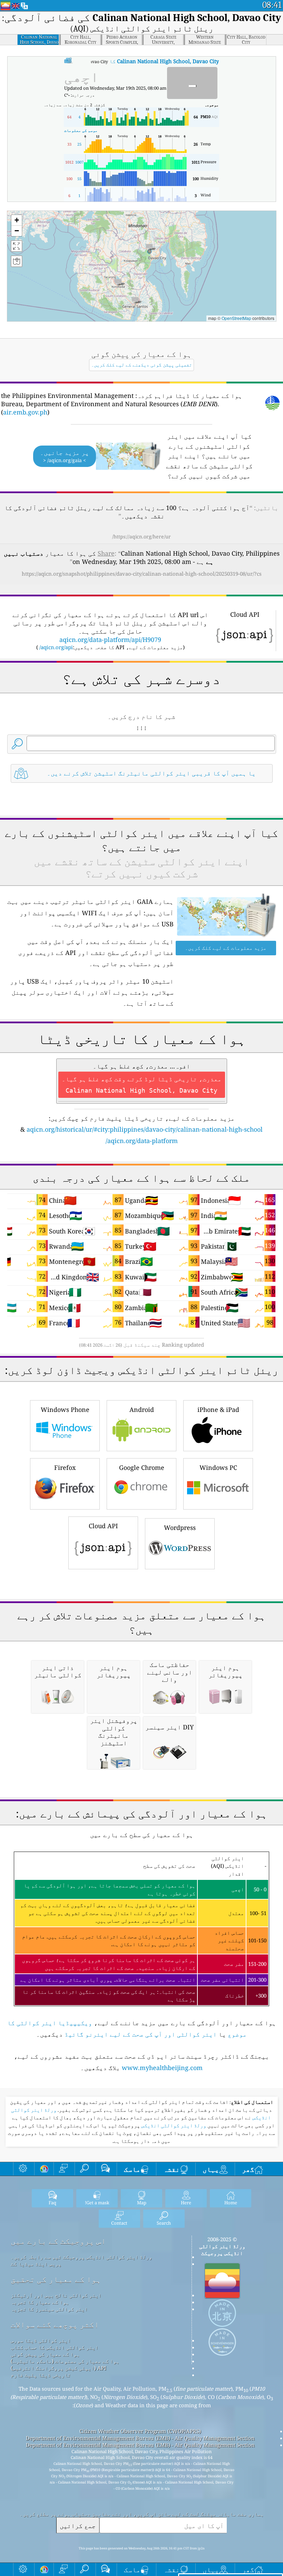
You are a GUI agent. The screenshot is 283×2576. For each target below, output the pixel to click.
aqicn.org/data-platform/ (142, 1141)
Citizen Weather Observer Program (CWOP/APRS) (140, 2431)
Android (142, 1409)
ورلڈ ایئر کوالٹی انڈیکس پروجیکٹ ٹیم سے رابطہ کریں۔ (81, 2257)
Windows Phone (65, 1409)
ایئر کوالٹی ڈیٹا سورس (41, 2340)
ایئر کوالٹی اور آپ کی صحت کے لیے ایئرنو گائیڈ (141, 2034)
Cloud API (103, 1526)
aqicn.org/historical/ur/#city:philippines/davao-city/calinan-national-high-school (145, 1129)
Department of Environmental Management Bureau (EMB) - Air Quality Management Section (140, 2438)
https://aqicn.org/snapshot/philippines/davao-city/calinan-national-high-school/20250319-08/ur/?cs (142, 574)
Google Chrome (142, 1467)
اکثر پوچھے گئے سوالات (55, 2325)
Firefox (65, 1467)
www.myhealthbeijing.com (162, 2068)
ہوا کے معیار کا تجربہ (40, 2302)
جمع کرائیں (78, 2525)
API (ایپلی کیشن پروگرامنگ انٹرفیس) (58, 2368)
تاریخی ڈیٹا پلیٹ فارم (41, 2375)
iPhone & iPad (218, 1409)
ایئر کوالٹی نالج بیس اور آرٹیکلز (56, 2295)
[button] (149, 248)
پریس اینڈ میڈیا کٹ (36, 2264)
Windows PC (218, 1467)
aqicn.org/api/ (56, 647)
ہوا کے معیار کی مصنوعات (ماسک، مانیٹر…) (65, 2361)
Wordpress (180, 1528)
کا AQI (116, 61)
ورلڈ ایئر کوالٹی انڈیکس (173, 2126)
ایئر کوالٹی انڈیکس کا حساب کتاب (55, 2347)
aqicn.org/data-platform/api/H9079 (110, 640)
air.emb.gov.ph (25, 412)
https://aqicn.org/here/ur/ (141, 536)
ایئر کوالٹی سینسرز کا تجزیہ (49, 2309)
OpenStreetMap (236, 318)
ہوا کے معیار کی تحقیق (56, 2279)
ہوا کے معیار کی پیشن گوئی (45, 2354)
